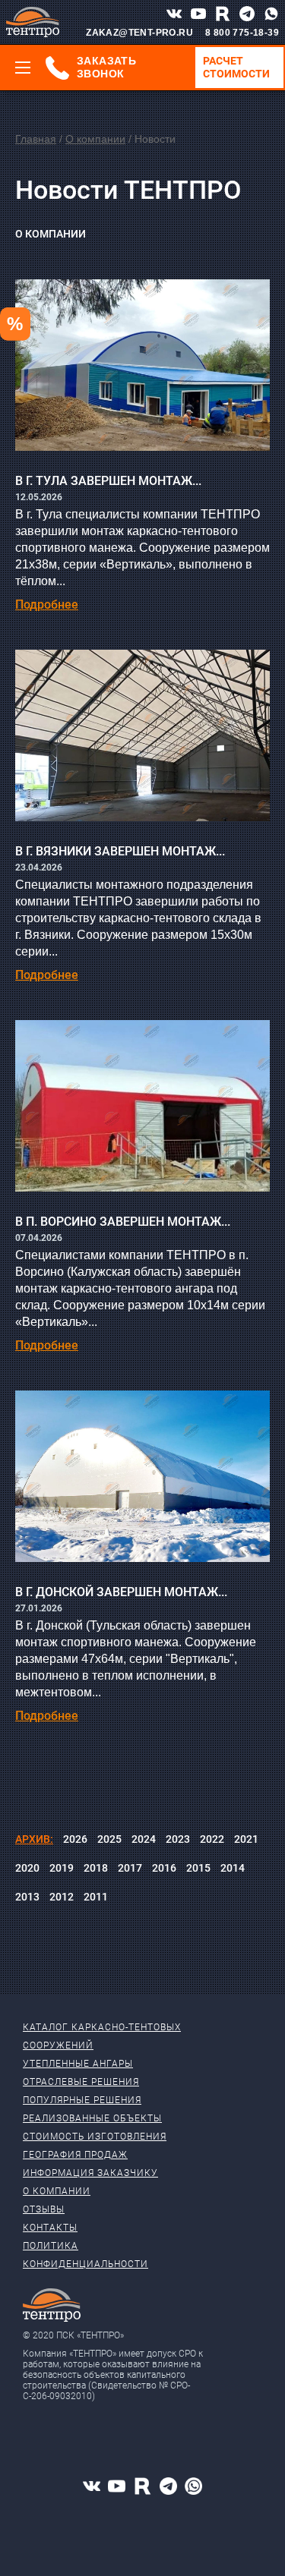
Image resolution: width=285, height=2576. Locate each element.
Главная (36, 139)
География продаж (75, 2155)
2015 (198, 1868)
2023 (178, 1839)
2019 (62, 1868)
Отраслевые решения (81, 2082)
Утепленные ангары (78, 2064)
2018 (96, 1868)
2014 (233, 1868)
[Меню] (23, 68)
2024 (144, 1839)
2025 (109, 1839)
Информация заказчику (90, 2173)
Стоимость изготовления (95, 2137)
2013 (27, 1897)
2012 (62, 1897)
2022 (212, 1839)
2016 (164, 1868)
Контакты (50, 2228)
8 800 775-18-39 (242, 33)
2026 (75, 1839)
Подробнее (47, 605)
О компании (95, 139)
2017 (130, 1868)
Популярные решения (82, 2100)
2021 (246, 1839)
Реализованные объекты (92, 2118)
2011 (96, 1897)
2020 (27, 1868)
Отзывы (44, 2209)
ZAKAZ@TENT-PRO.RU (139, 33)
